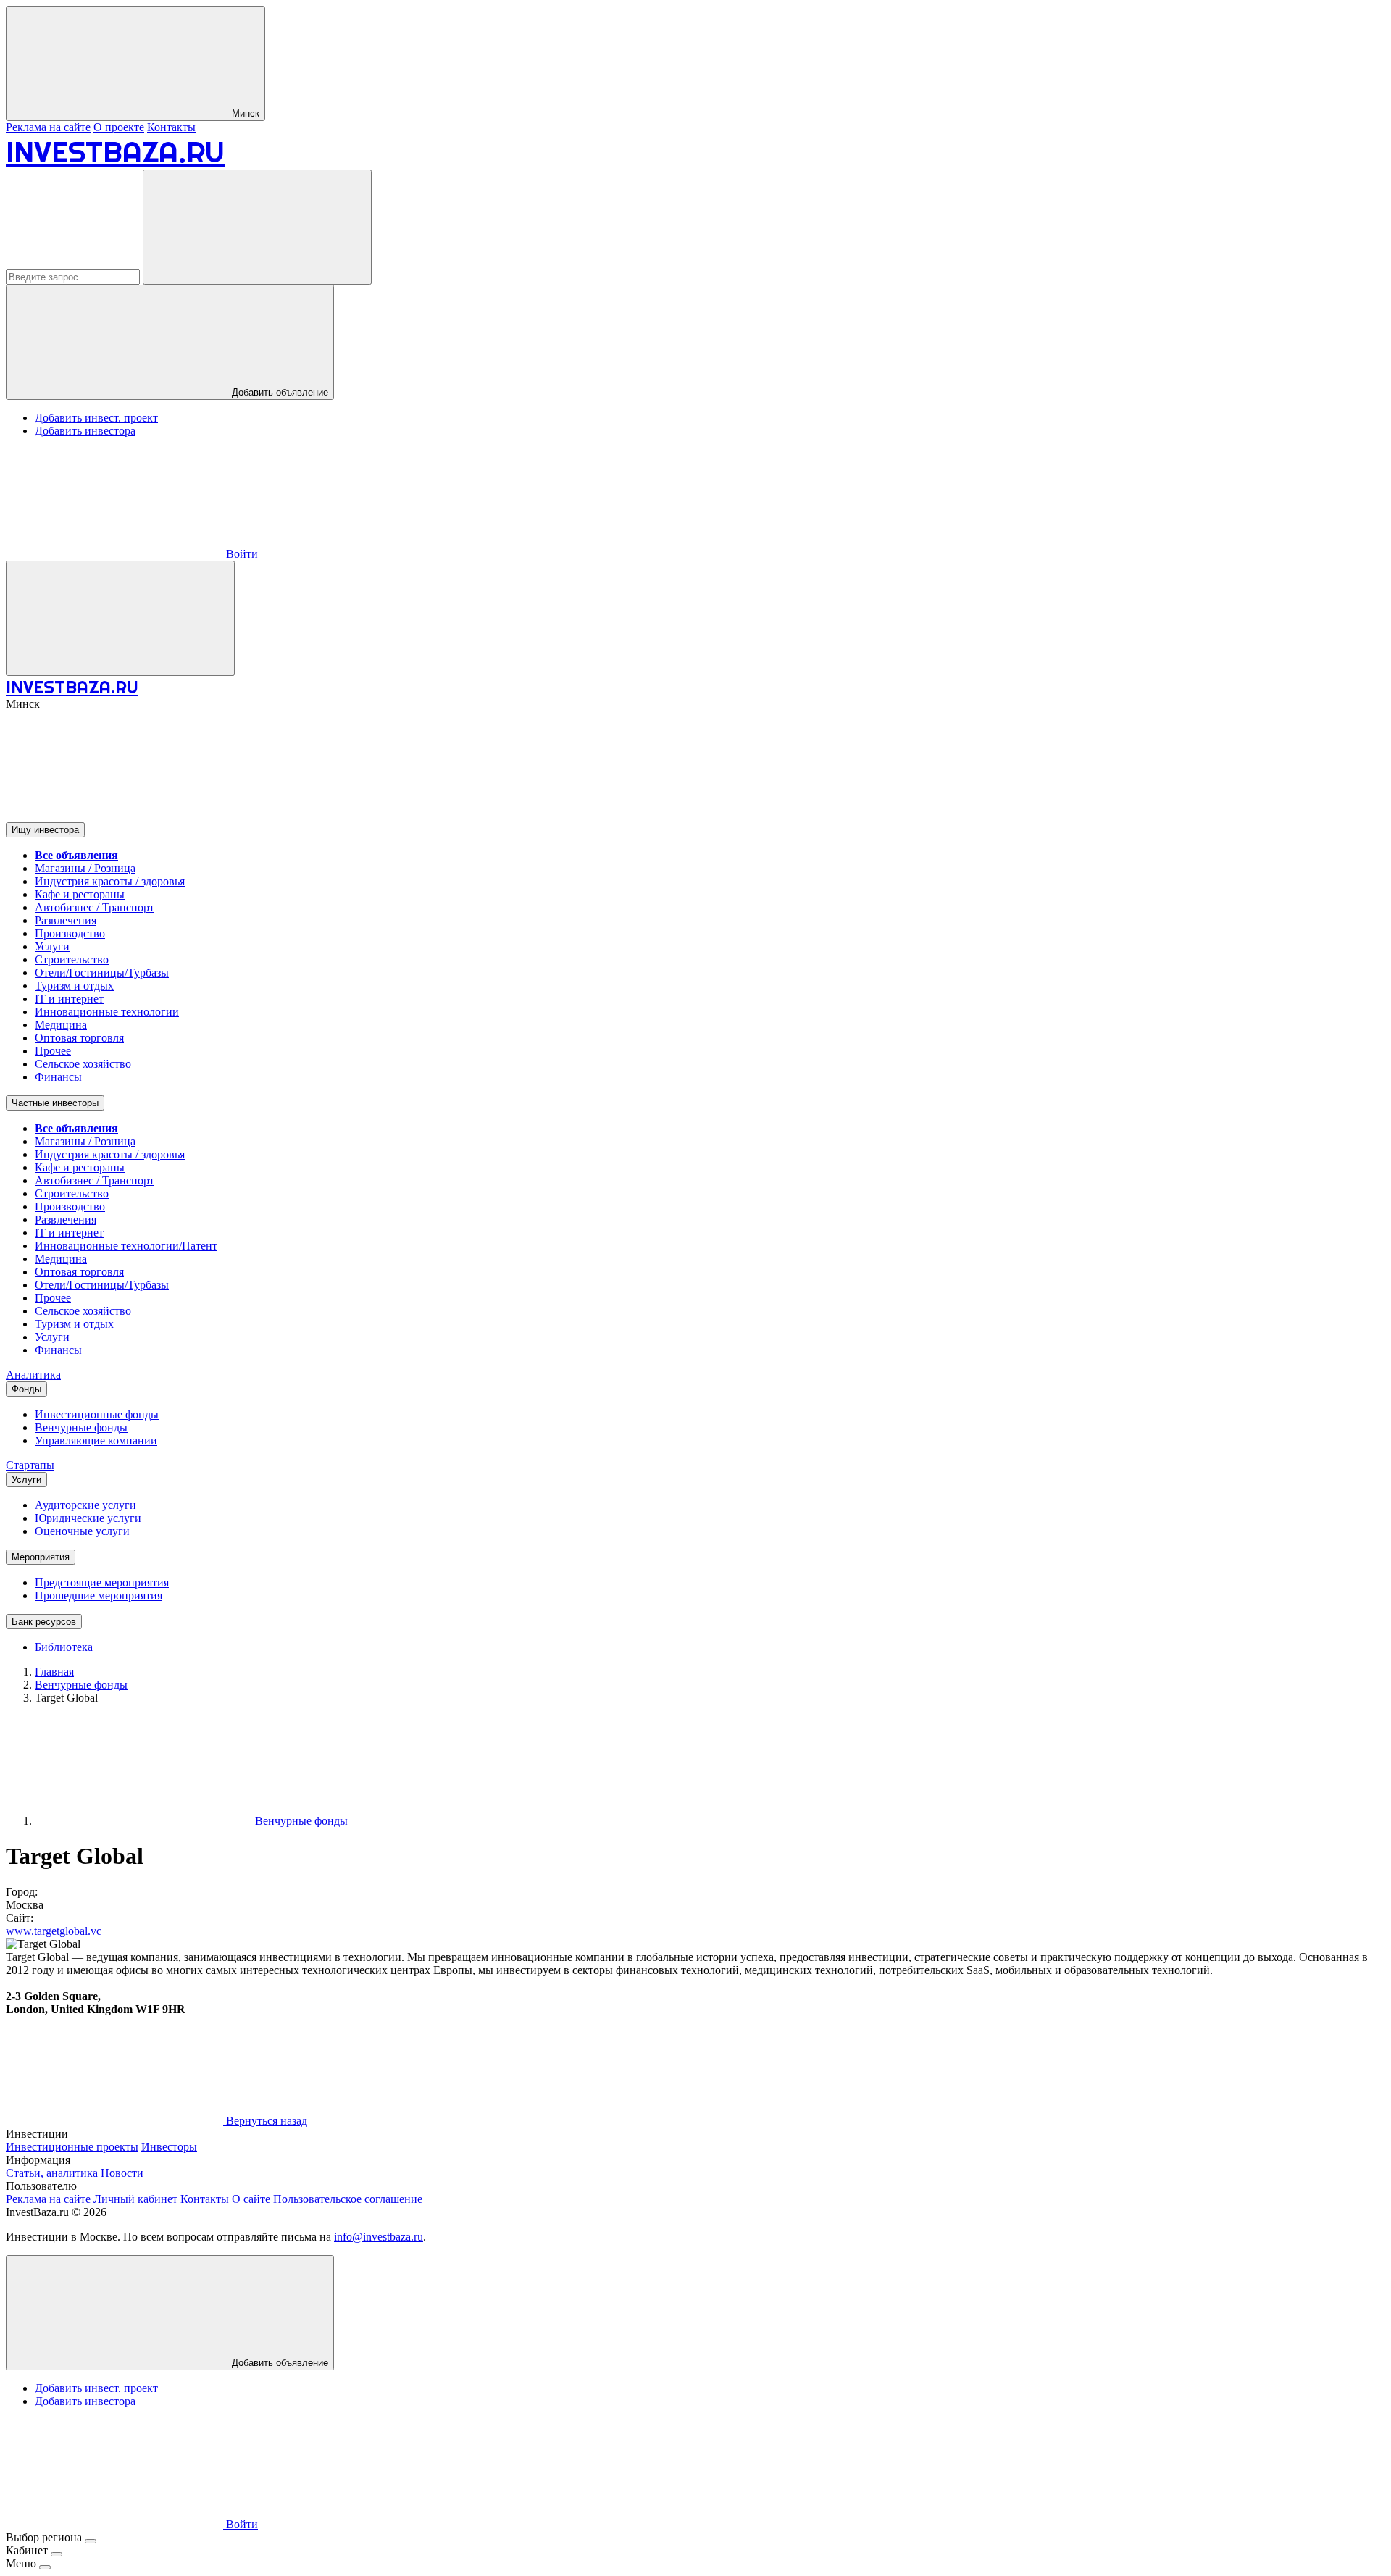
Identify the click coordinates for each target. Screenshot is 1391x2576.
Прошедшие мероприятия (99, 1596)
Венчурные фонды (81, 1427)
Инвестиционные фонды (97, 1414)
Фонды (26, 1389)
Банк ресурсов (44, 1622)
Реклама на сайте (48, 127)
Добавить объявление (279, 392)
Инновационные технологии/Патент (126, 1246)
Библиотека (64, 1647)
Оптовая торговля (79, 1038)
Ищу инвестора (45, 830)
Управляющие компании (96, 1440)
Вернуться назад (265, 2121)
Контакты (171, 127)
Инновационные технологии (107, 1012)
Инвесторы (169, 2147)
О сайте (251, 2199)
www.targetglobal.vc (54, 1931)
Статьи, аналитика (52, 2173)
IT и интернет (69, 999)
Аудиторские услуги (85, 1505)
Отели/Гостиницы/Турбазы (102, 973)
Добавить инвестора (85, 431)
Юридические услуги (88, 1518)
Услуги (52, 946)
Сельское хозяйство (83, 1064)
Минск (244, 113)
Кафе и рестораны (80, 894)
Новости (122, 2173)
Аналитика (33, 1375)
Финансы (58, 1077)
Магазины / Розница (85, 868)
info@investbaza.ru (379, 2237)
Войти (241, 554)
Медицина (61, 1025)
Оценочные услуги (82, 1531)
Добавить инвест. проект (96, 418)
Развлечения (66, 920)
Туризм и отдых (74, 986)
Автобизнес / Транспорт (95, 907)
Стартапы (30, 1465)
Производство (70, 933)
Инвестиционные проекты (72, 2147)
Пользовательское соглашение (348, 2199)
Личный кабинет (135, 2199)
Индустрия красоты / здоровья (110, 881)
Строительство (72, 959)
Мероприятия (41, 1557)
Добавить (279, 2363)
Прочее (53, 1051)
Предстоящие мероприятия (102, 1582)
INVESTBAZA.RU (115, 152)
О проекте (119, 127)
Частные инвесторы (55, 1103)
